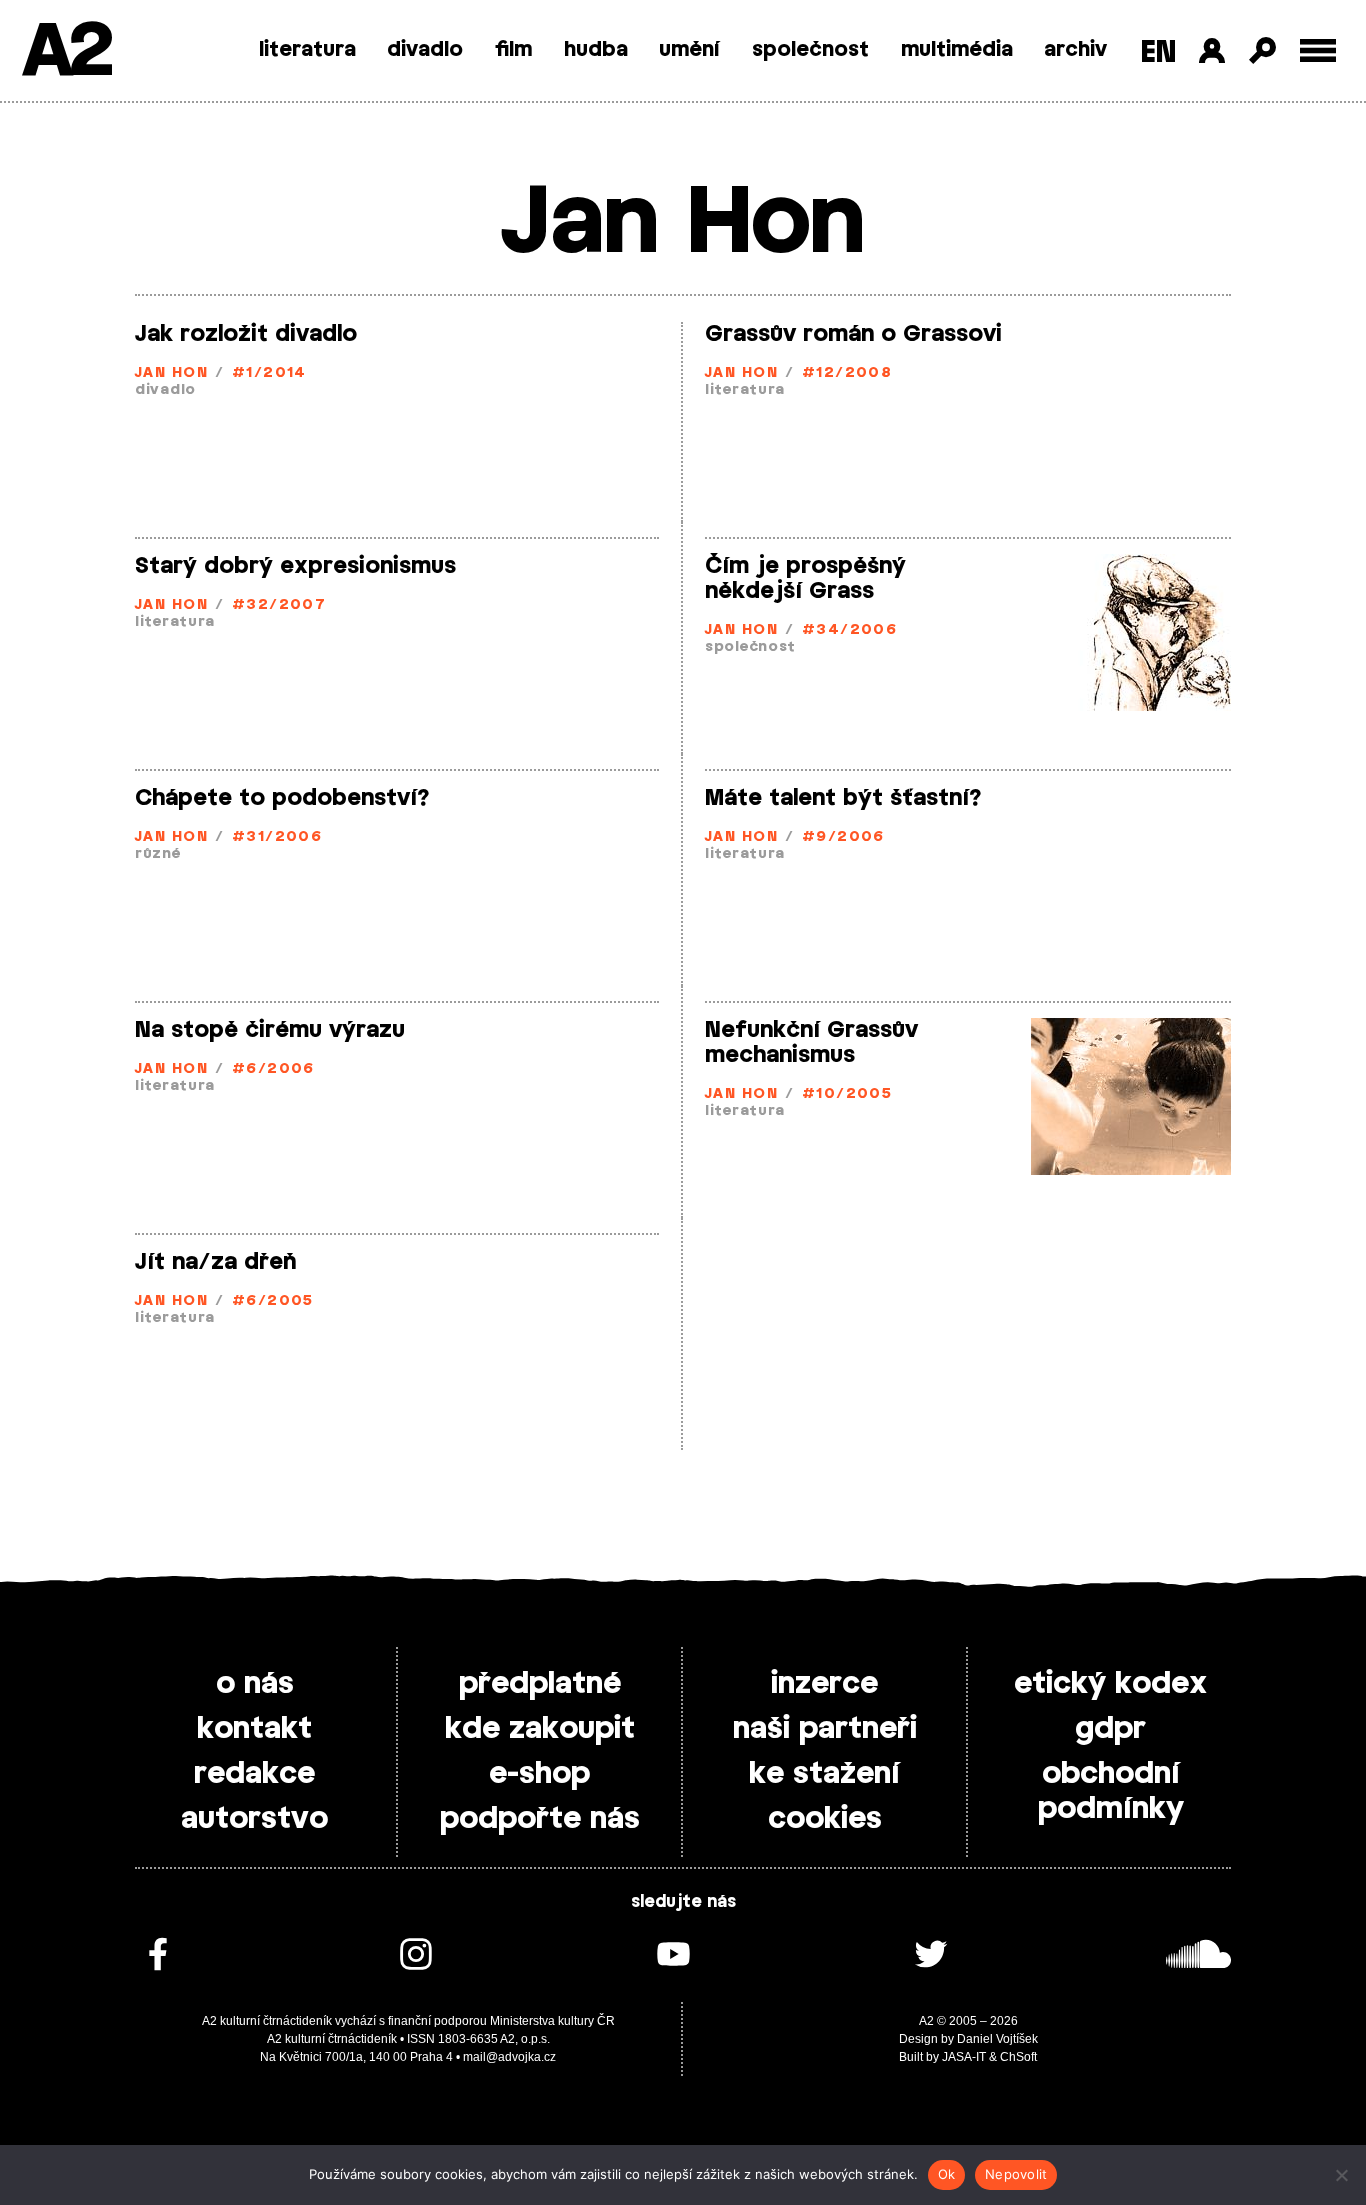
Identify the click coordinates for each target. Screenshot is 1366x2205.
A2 (65, 52)
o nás (255, 1684)
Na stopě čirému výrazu (270, 1030)
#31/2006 (277, 837)
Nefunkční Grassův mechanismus (811, 1042)
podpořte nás (540, 1819)
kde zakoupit (540, 1729)
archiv (1075, 50)
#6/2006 (273, 1069)
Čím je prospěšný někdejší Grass (805, 578)
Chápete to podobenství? (282, 798)
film (513, 50)
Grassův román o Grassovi (853, 334)
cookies (825, 1819)
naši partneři (825, 1729)
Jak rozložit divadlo (246, 334)
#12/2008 (847, 373)
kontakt (254, 1729)
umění (689, 50)
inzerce (824, 1684)
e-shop (539, 1774)
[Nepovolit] (1341, 2175)
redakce (254, 1774)
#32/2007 (279, 605)
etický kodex (1110, 1684)
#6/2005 (273, 1301)
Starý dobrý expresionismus (295, 566)
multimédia (957, 50)
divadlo (425, 50)
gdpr (1110, 1729)
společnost (810, 50)
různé (158, 854)
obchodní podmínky (1111, 1791)
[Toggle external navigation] (1318, 50)
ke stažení (824, 1774)
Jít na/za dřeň (215, 1262)
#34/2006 (850, 630)
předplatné (540, 1684)
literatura (307, 50)
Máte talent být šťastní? (843, 798)
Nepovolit (1016, 2174)
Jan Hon (171, 373)
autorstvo (254, 1819)
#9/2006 (843, 837)
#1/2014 (269, 373)
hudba (596, 50)
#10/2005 (847, 1094)
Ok (947, 2174)
